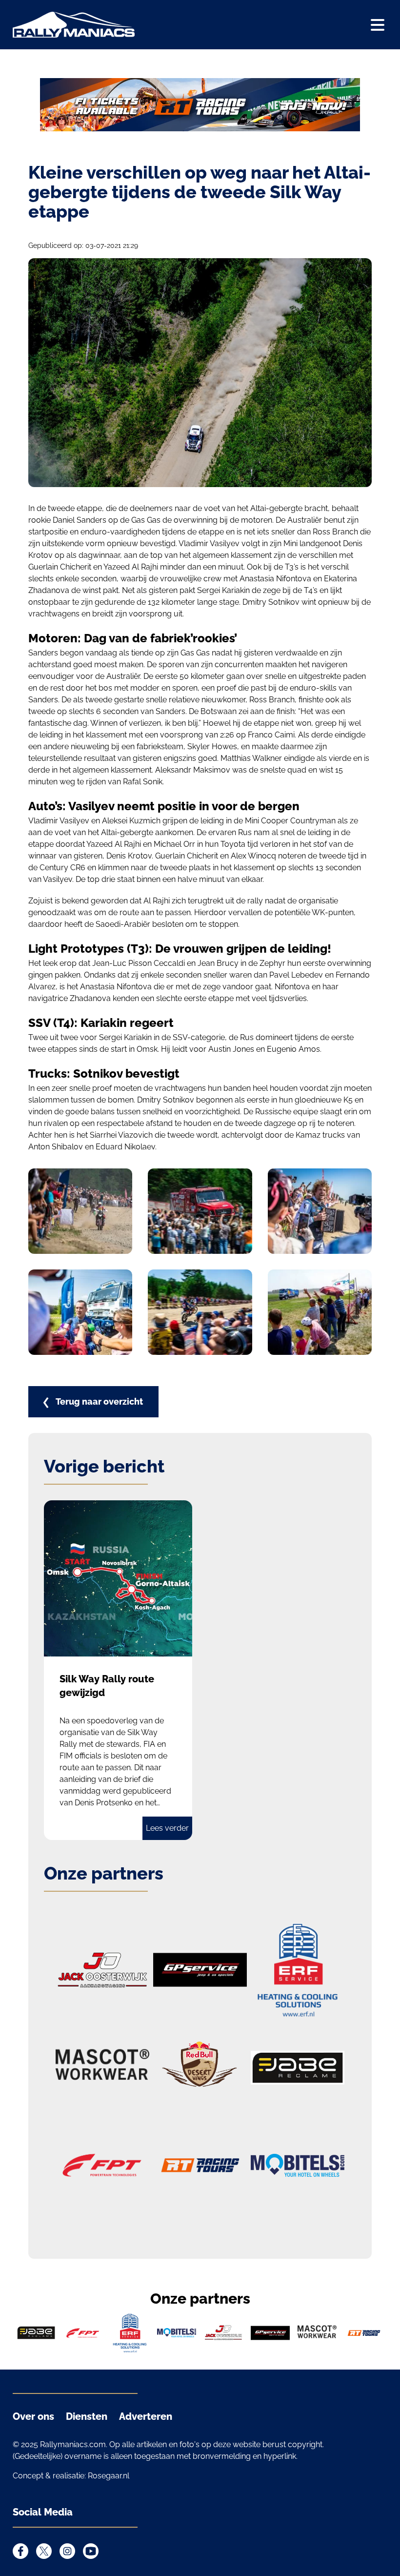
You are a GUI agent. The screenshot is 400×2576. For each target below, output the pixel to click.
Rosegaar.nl (109, 2476)
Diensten (87, 2416)
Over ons (33, 2416)
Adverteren (146, 2416)
